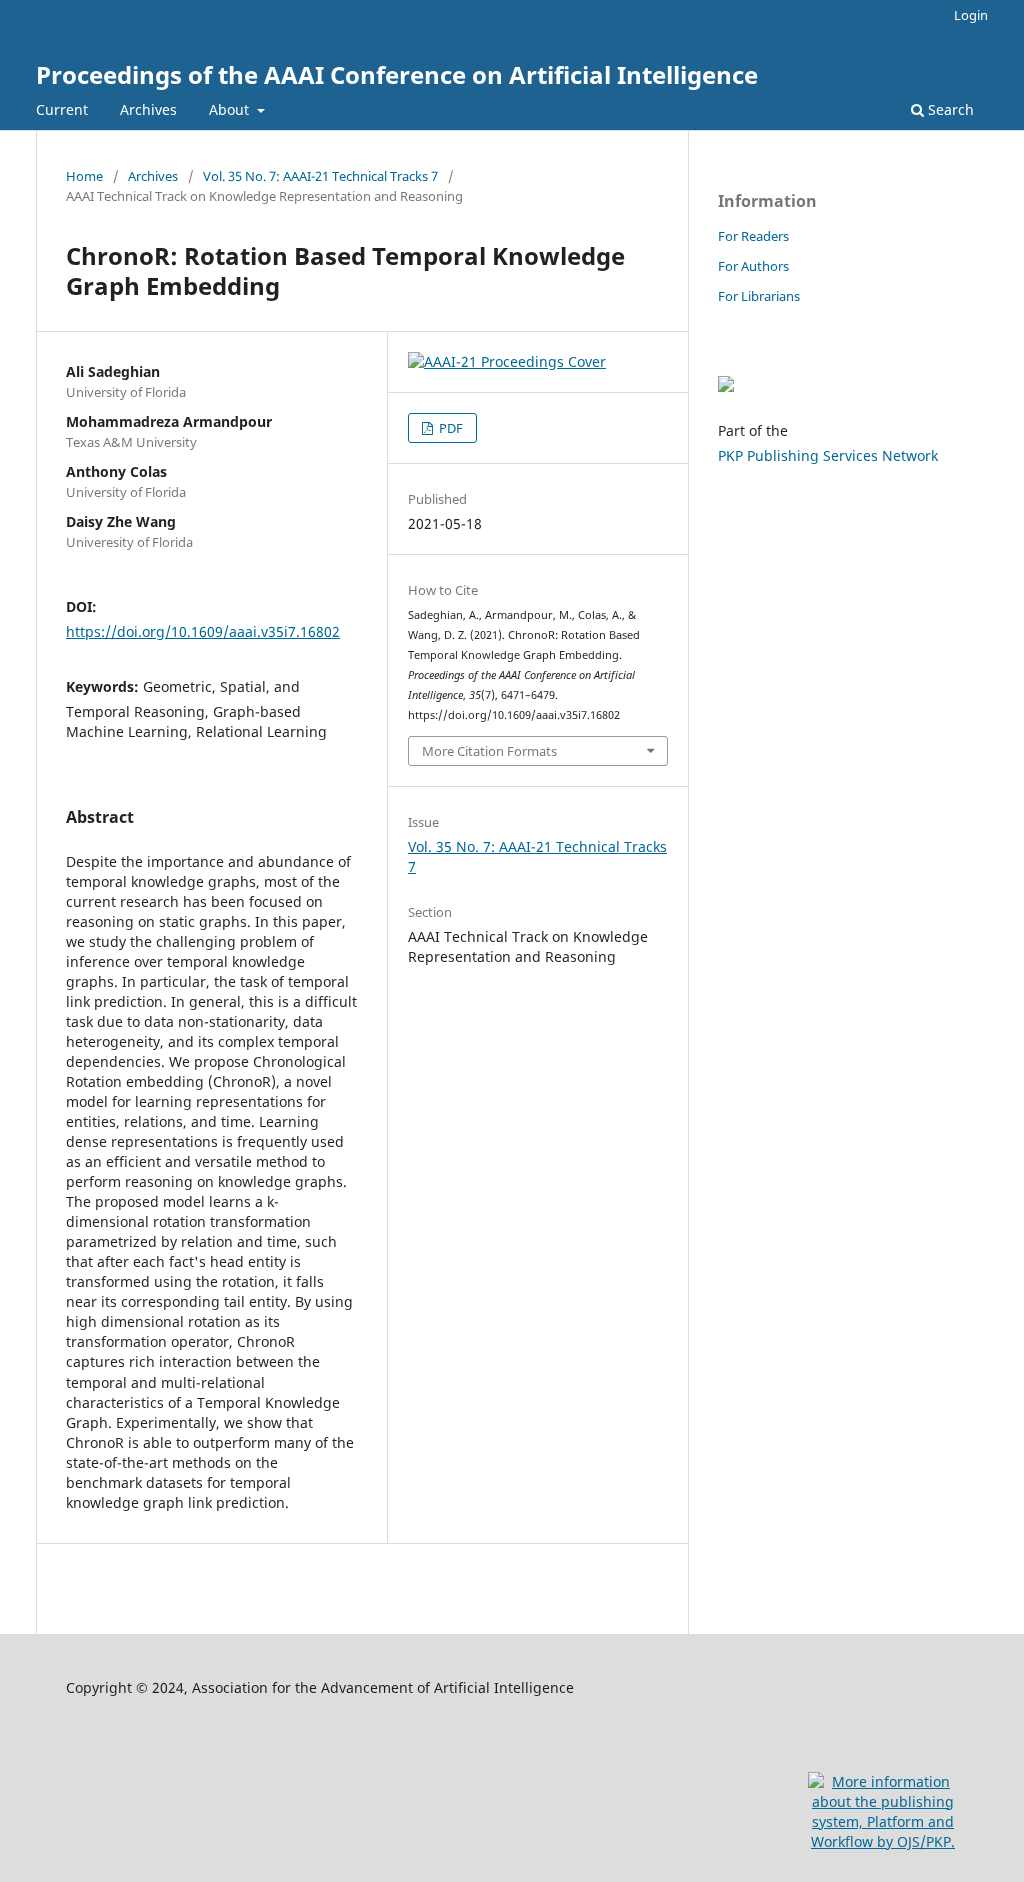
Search (949, 109)
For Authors (753, 266)
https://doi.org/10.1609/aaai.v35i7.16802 (203, 631)
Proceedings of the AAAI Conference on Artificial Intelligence (397, 74)
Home (84, 176)
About (231, 109)
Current (62, 109)
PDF (449, 428)
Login (971, 15)
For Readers (753, 236)
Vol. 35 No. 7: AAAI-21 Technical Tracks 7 (320, 176)
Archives (148, 109)
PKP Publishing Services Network (828, 455)
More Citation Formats (489, 751)
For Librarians (759, 296)
